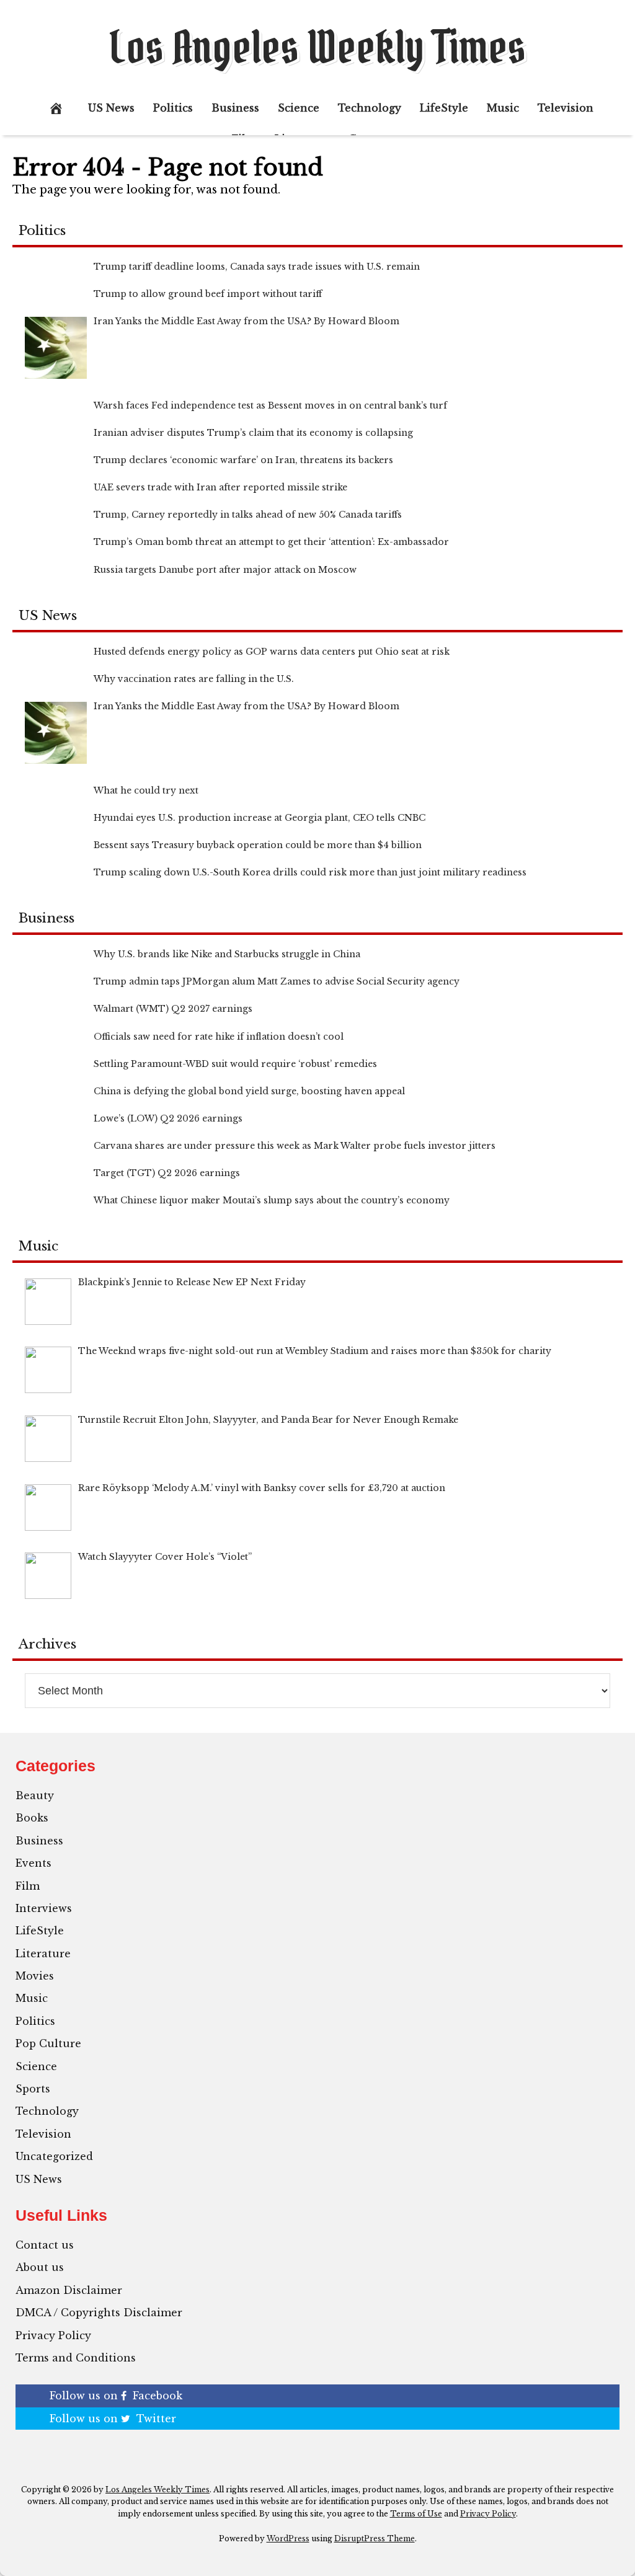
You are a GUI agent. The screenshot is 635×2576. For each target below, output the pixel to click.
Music (503, 108)
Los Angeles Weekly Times (317, 47)
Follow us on (116, 2396)
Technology (370, 108)
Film (28, 1886)
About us (40, 2267)
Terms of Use (416, 2514)
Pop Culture (48, 2043)
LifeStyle (444, 108)
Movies (35, 1976)
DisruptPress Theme (375, 2538)
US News (111, 108)
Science (299, 108)
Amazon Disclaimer (69, 2290)
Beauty (35, 1795)
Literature (43, 1954)
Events (33, 1863)
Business (235, 108)
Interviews (44, 1908)
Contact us (45, 2245)
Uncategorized (54, 2156)
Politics (173, 108)
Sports (33, 2089)
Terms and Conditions (76, 2358)
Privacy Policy (53, 2335)
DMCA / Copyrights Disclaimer (99, 2313)
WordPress (288, 2538)
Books (32, 1818)
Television (566, 108)
